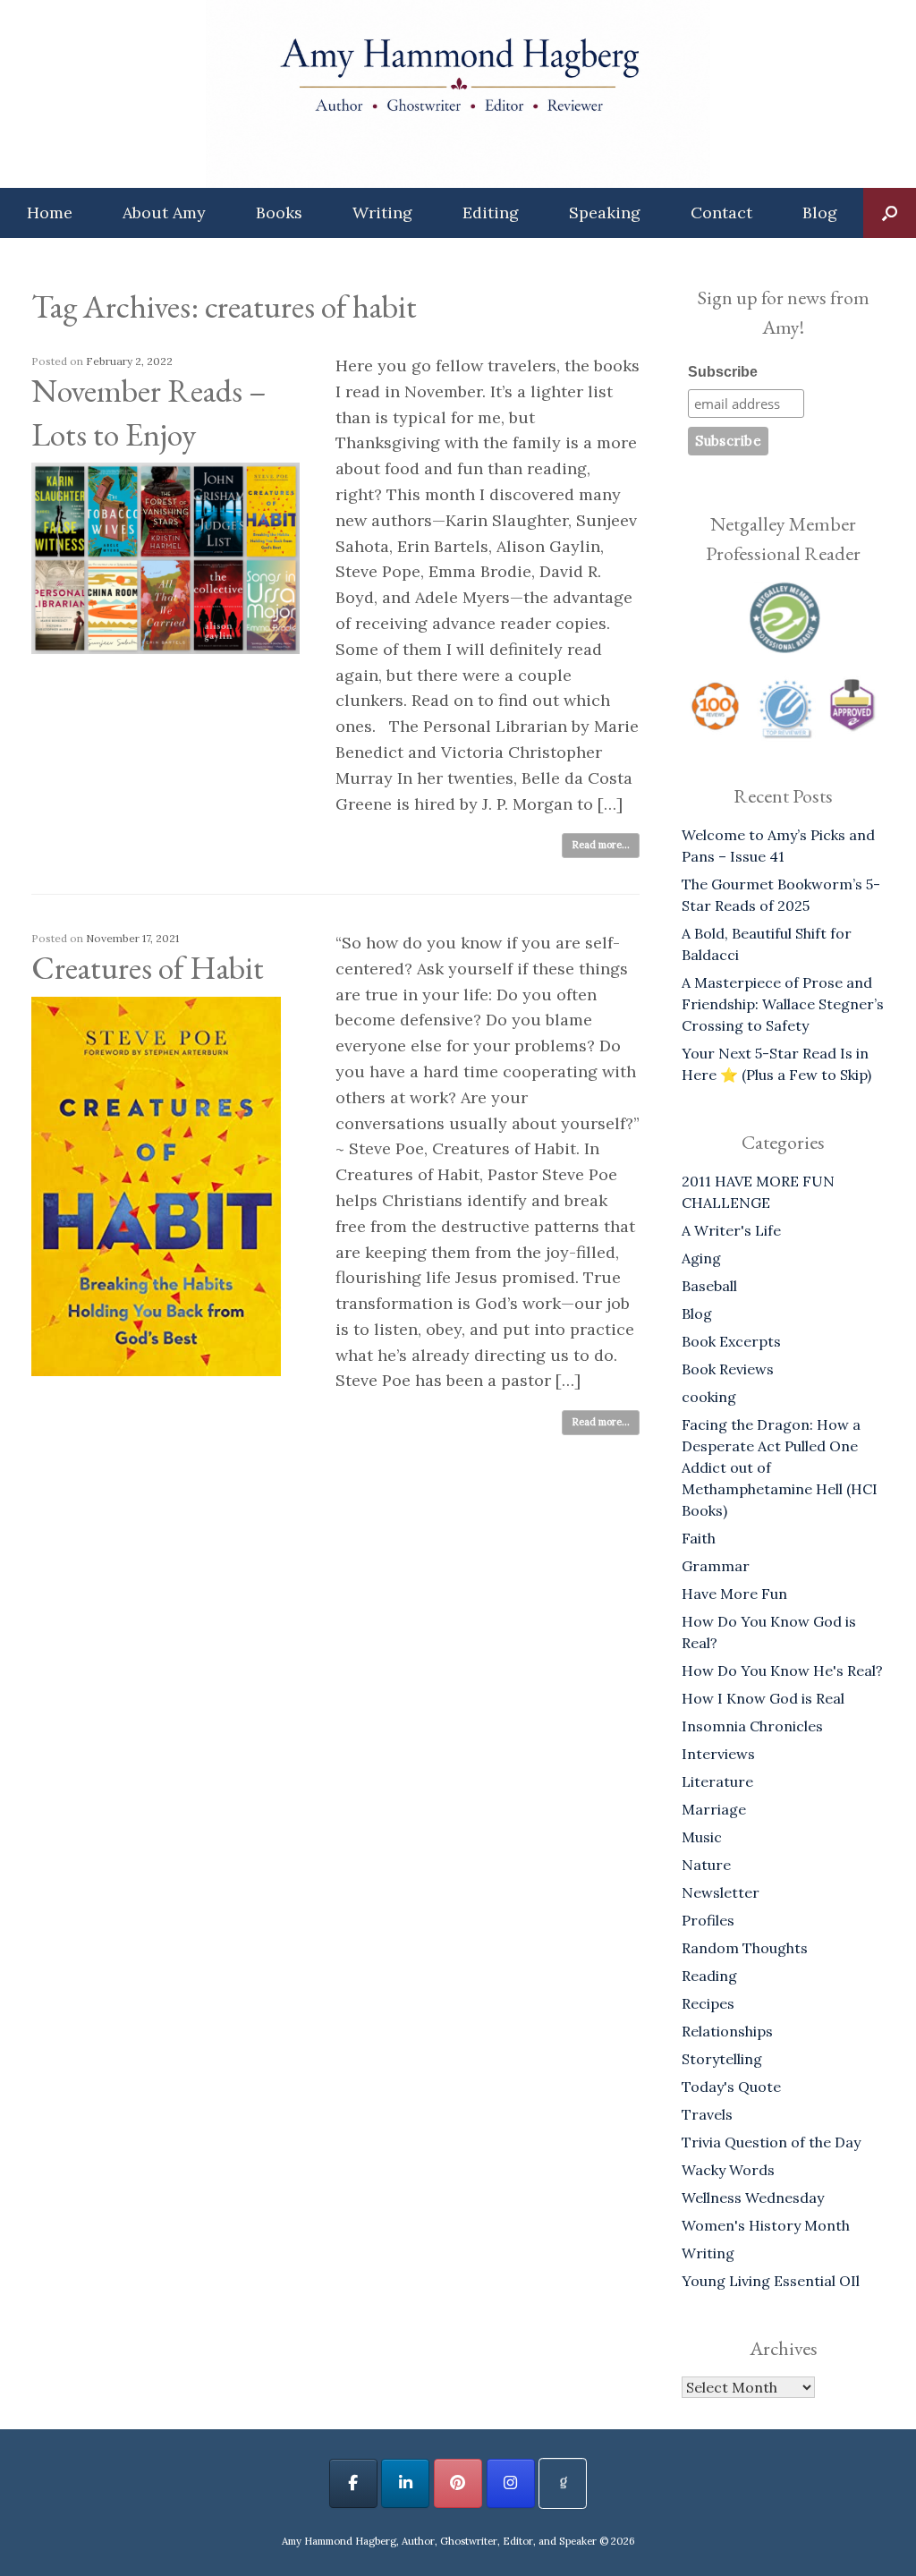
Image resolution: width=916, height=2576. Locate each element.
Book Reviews (728, 1369)
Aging (701, 1258)
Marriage (714, 1809)
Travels (707, 2114)
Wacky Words (728, 2170)
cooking (709, 1397)
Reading (709, 1976)
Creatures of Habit (148, 968)
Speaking (605, 213)
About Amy (164, 213)
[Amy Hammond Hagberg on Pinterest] (458, 2483)
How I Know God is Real (763, 1698)
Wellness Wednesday (753, 2198)
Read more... (601, 845)
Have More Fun (734, 1594)
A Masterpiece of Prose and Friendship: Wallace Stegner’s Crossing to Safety (783, 1004)
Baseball (709, 1286)
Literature (717, 1781)
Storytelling (722, 2059)
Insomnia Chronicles (752, 1726)
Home (50, 213)
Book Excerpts (731, 1341)
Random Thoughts (745, 1948)
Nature (706, 1865)
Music (702, 1837)
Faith (699, 1538)
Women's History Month (766, 2225)
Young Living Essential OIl (771, 2281)
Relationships (727, 2031)
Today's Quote (731, 2087)
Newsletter (721, 1892)
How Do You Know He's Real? (782, 1671)
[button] (890, 213)
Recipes (708, 2003)
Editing (491, 213)
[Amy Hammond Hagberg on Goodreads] (563, 2483)
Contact (721, 213)
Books (279, 213)
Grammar (716, 1566)
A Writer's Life (731, 1230)
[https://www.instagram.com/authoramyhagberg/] (511, 2483)
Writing (382, 213)
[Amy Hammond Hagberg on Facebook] (353, 2483)
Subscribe (723, 372)
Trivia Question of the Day (771, 2142)
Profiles (708, 1920)
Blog (820, 213)
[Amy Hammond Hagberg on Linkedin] (405, 2483)
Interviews (718, 1754)
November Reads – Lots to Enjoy (149, 412)
